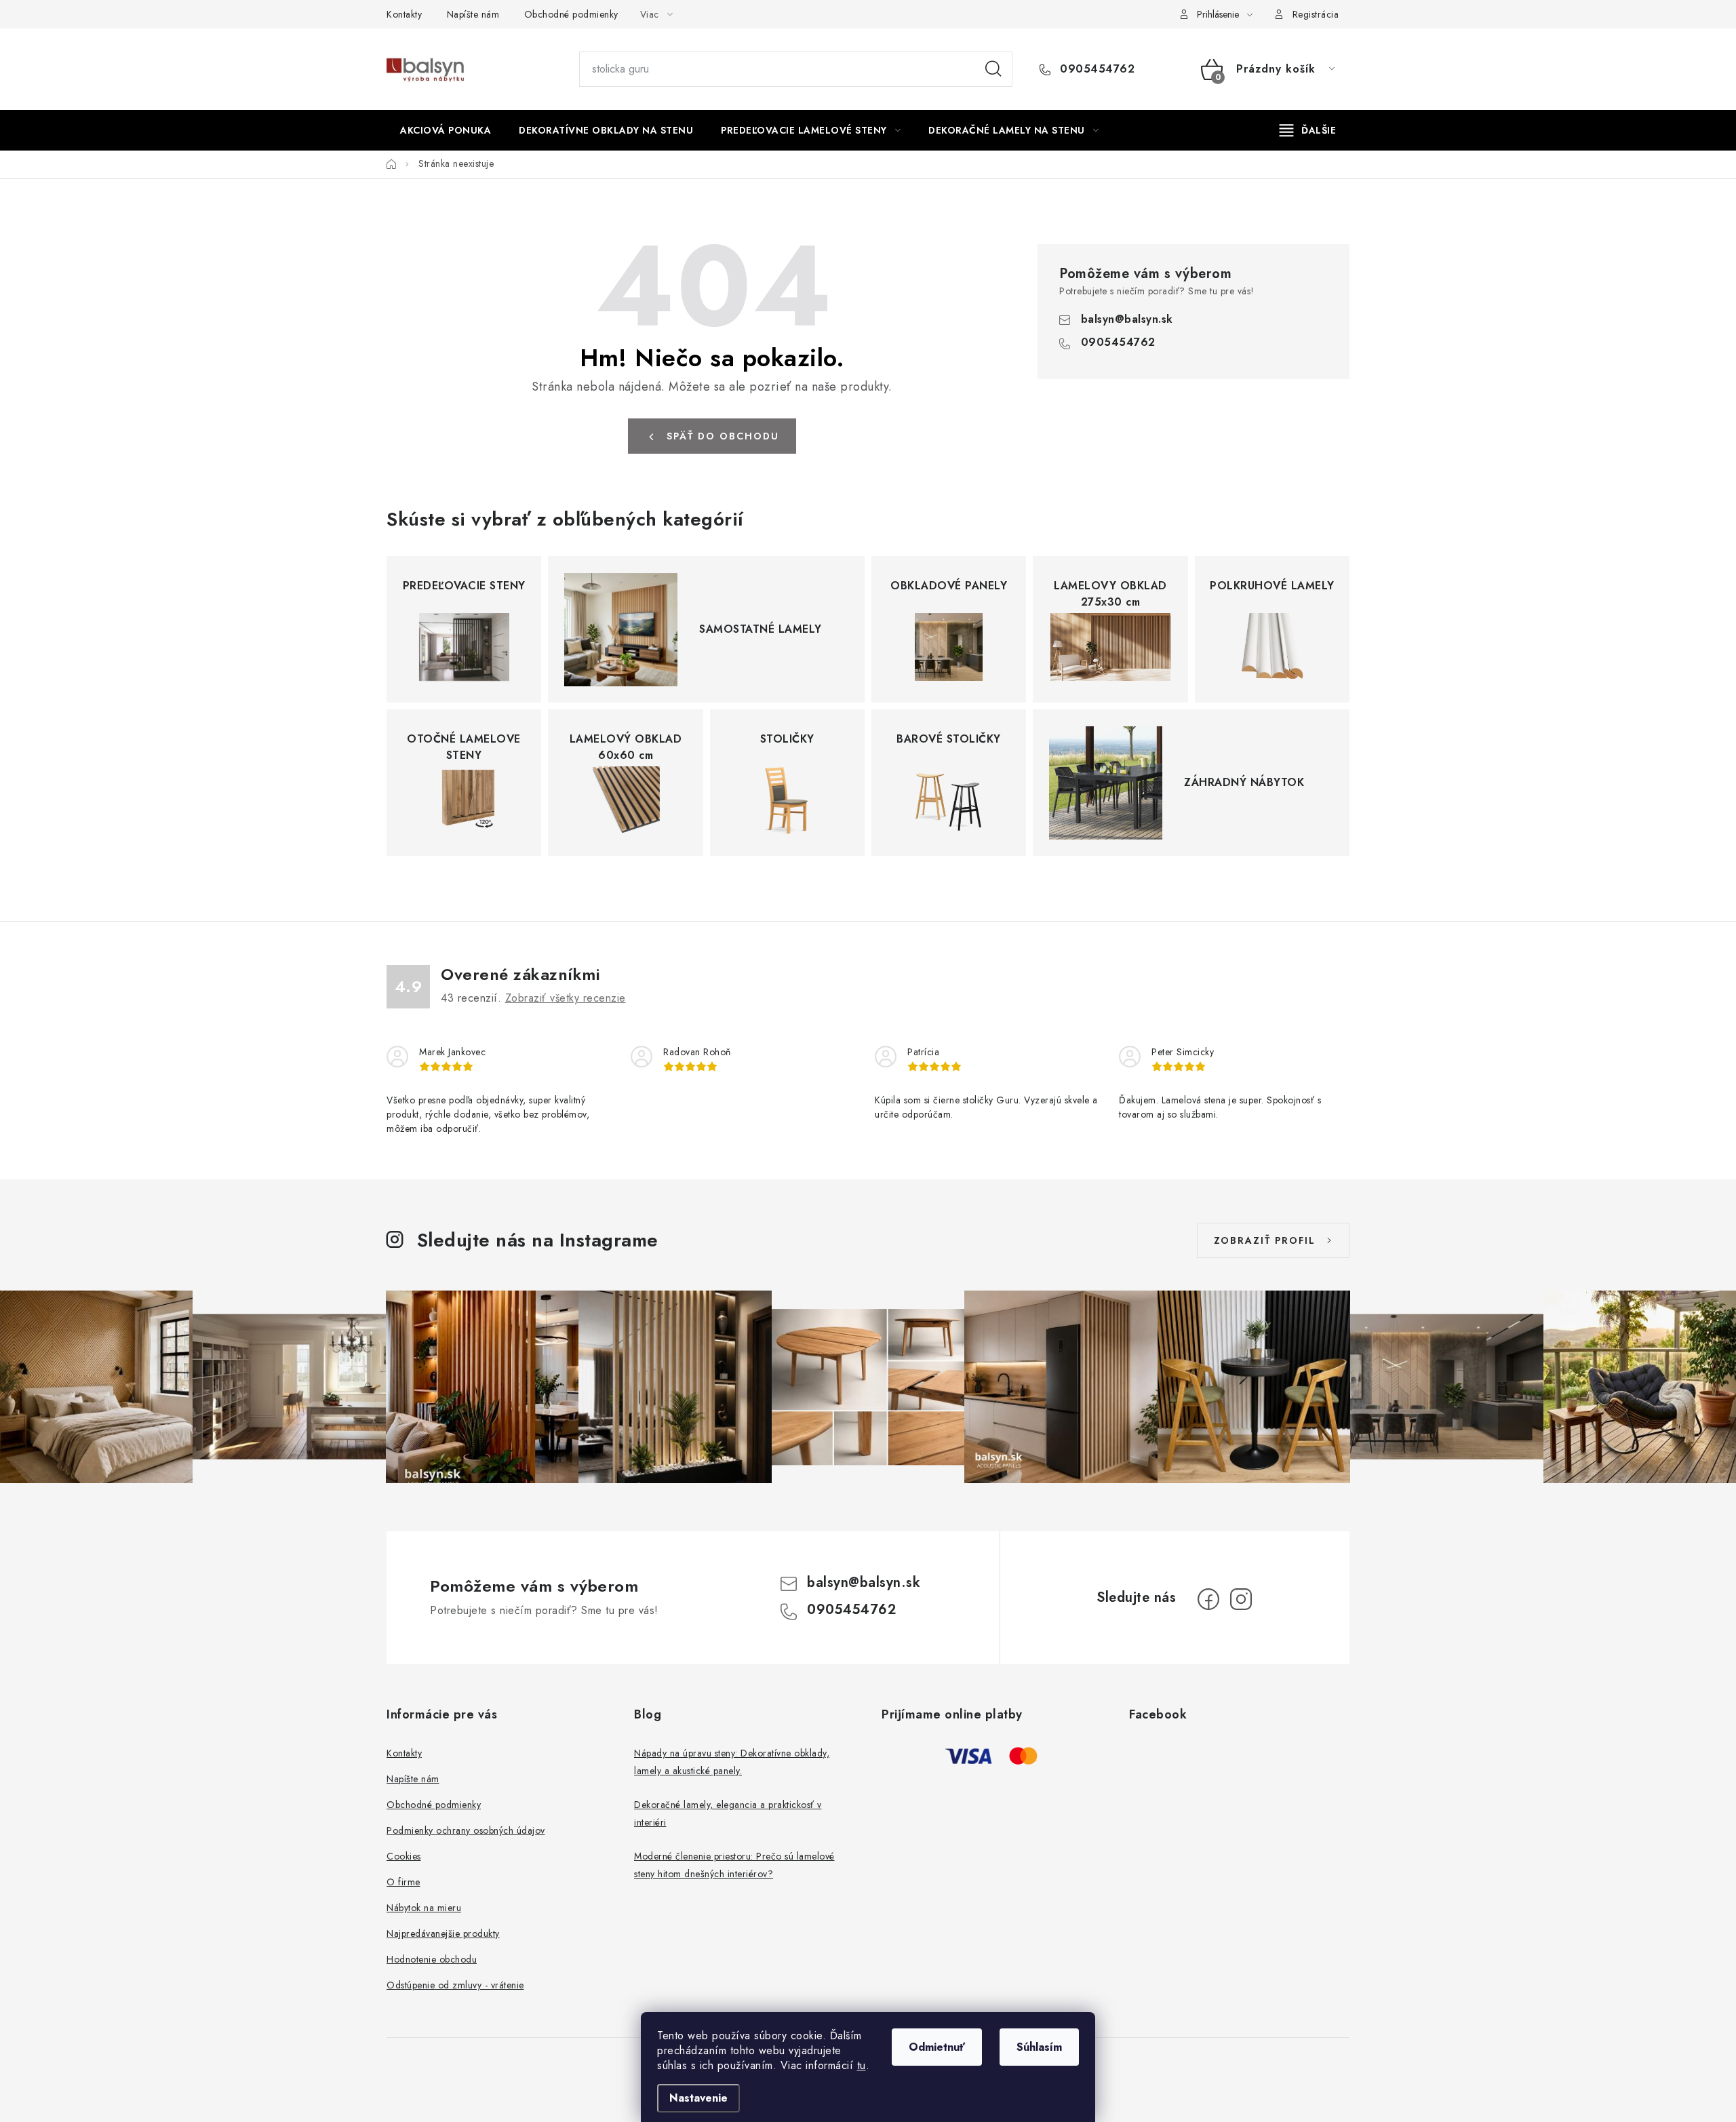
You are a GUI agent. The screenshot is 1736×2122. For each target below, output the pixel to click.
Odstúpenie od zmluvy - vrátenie (455, 1985)
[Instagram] (1241, 1599)
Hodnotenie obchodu (432, 1959)
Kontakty (404, 14)
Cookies (404, 1856)
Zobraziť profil (1265, 1240)
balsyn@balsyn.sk (1127, 319)
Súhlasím (1039, 2047)
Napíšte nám (473, 14)
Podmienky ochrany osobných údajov (466, 1830)
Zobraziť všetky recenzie (566, 998)
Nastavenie (698, 2098)
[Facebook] (1208, 1599)
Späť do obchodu (723, 436)
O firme (403, 1882)
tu (862, 2065)
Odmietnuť (937, 2047)
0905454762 (1096, 69)
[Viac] (1308, 130)
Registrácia (1316, 14)
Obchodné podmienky (571, 14)
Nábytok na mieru (424, 1908)
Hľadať (993, 69)
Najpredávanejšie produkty (443, 1933)
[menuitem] (446, 130)
